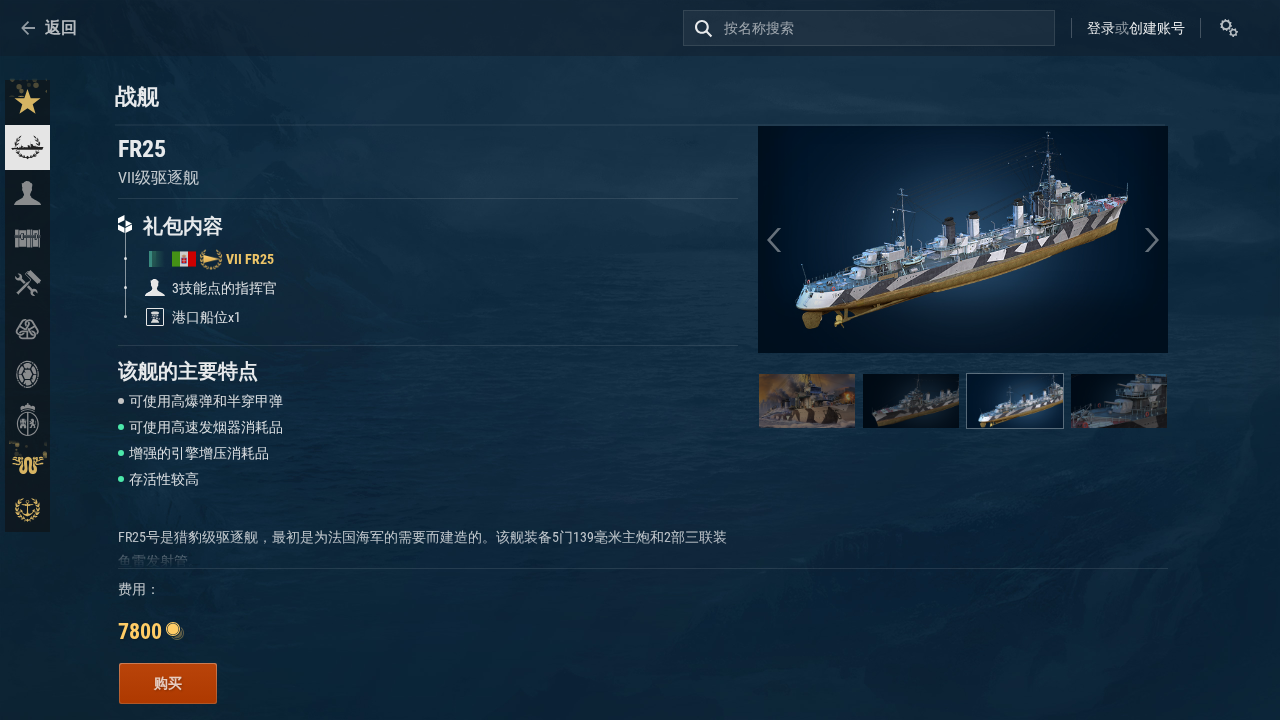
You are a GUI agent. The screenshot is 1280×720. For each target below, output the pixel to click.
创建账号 (1157, 28)
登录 (1101, 28)
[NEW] (27, 102)
